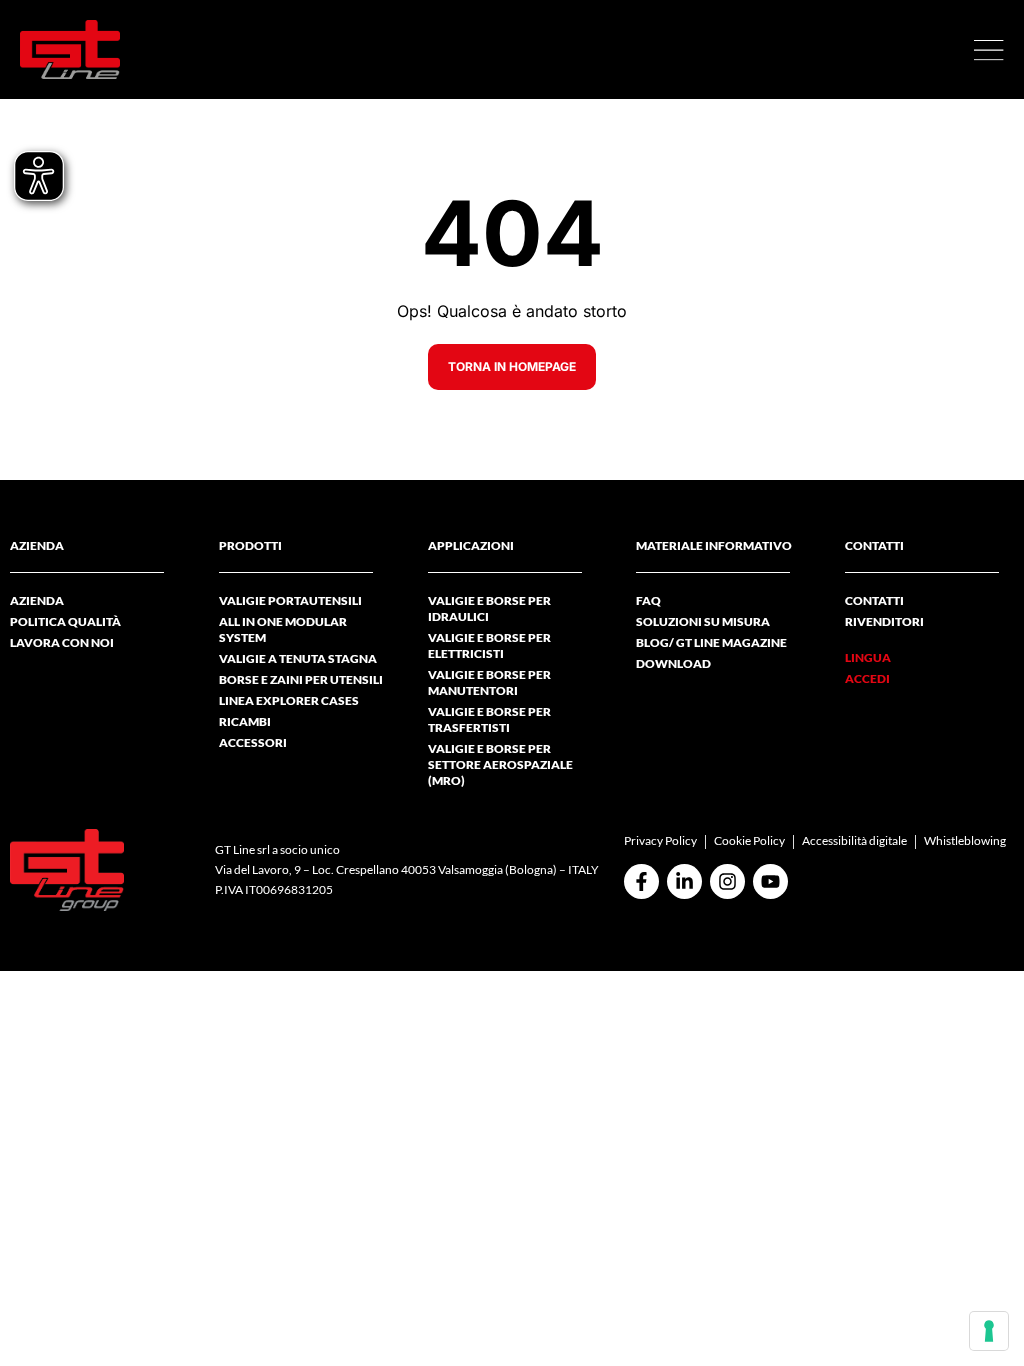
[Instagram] (727, 881)
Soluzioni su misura (703, 621)
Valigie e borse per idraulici (489, 608)
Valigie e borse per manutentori (489, 682)
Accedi (867, 678)
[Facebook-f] (641, 881)
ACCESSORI (253, 742)
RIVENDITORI (884, 621)
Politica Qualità (65, 621)
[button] (989, 50)
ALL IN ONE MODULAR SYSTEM (283, 629)
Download (673, 663)
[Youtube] (770, 881)
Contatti (874, 600)
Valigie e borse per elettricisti (489, 645)
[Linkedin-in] (684, 881)
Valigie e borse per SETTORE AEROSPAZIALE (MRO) (500, 764)
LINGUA (868, 657)
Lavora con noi (62, 642)
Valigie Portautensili (290, 600)
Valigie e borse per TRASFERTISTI (489, 719)
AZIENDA (37, 600)
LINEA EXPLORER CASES (289, 700)
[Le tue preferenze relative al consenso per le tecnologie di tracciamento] (989, 1331)
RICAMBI (245, 721)
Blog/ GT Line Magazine (711, 642)
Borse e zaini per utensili (301, 679)
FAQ (648, 600)
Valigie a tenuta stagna (298, 658)
